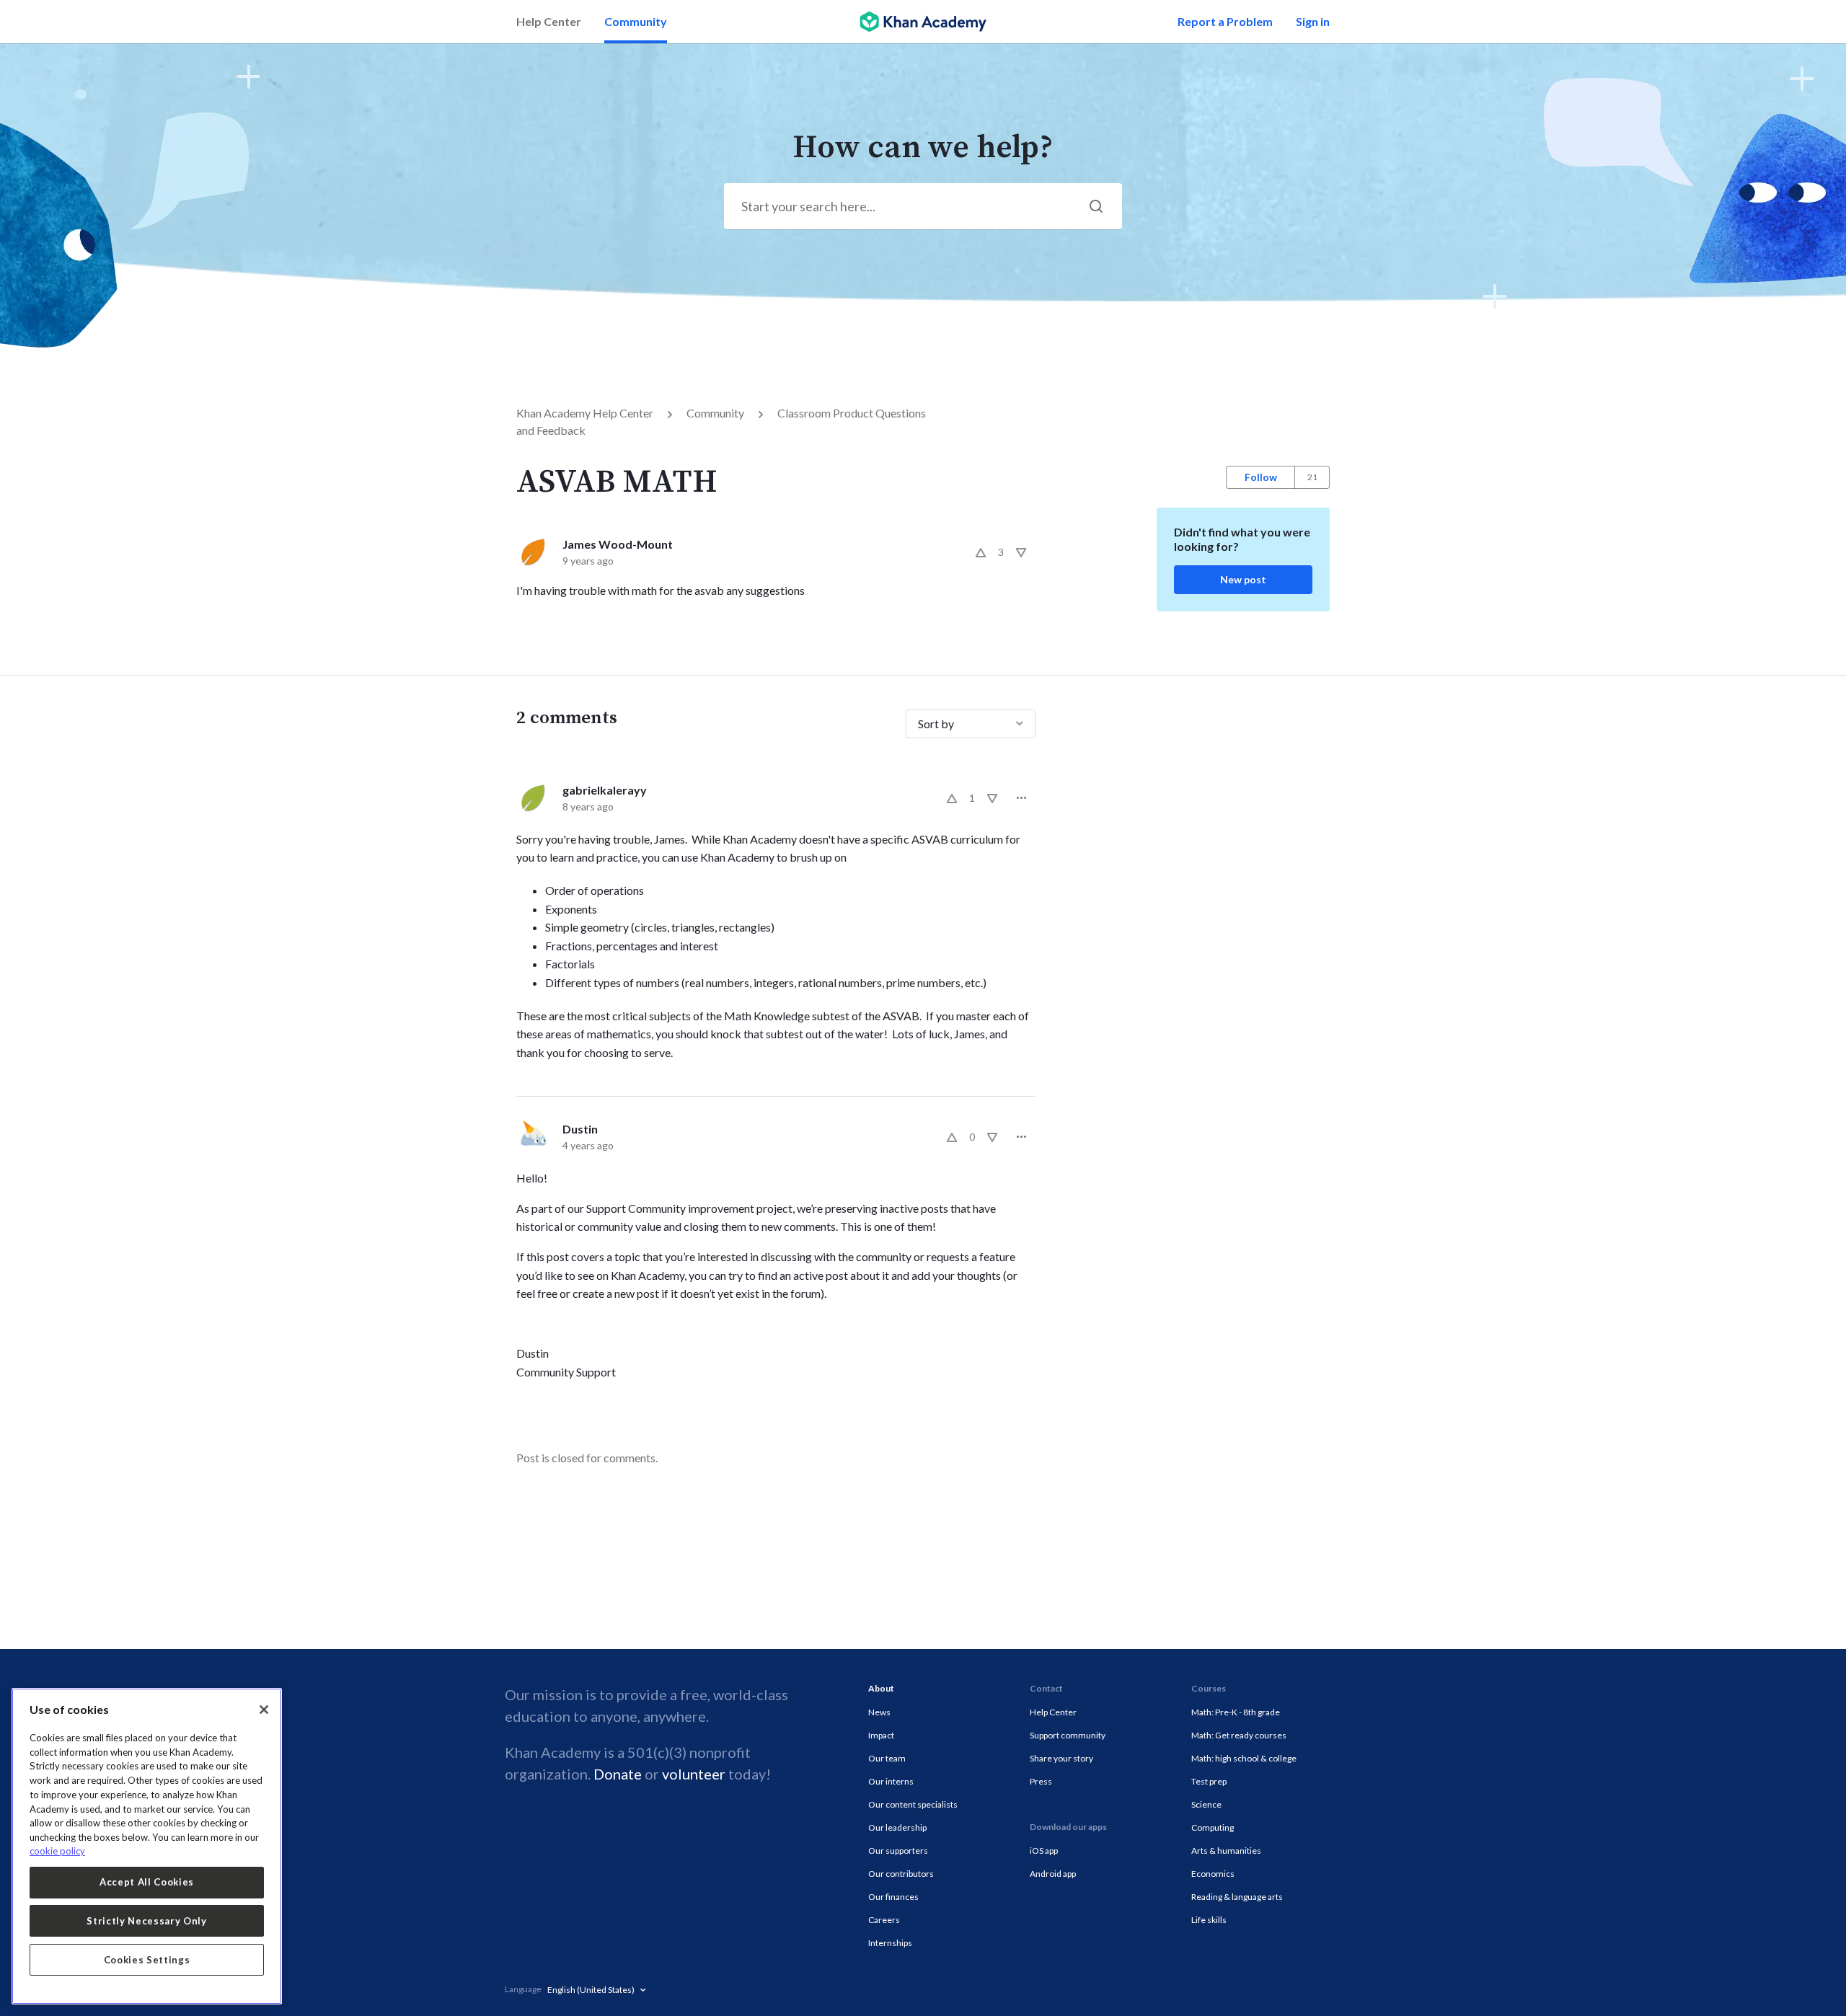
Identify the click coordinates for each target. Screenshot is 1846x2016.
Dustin (580, 1129)
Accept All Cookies (147, 1882)
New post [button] (1243, 579)
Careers (884, 1920)
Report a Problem (1225, 21)
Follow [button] (1261, 477)
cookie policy (57, 1851)
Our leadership (897, 1827)
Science (1206, 1804)
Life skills (1209, 1920)
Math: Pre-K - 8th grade (1236, 1712)
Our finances (893, 1897)
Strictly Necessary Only (146, 1921)
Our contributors (901, 1874)
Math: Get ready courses (1239, 1735)
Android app (1053, 1874)
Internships (890, 1943)
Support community (1068, 1735)
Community (636, 21)
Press (1041, 1781)
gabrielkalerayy (605, 790)
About (881, 1688)
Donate (618, 1774)
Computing (1213, 1827)
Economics (1213, 1874)
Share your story (1061, 1758)
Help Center (549, 21)
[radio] (981, 552)
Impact (881, 1735)
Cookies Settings (147, 1960)
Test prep (1209, 1781)
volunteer (694, 1774)
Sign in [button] (1313, 21)
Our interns (891, 1781)
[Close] (264, 1710)
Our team (887, 1758)
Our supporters (898, 1851)
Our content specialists (913, 1804)
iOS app (1044, 1851)
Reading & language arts (1237, 1897)
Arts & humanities (1226, 1851)
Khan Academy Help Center (585, 413)
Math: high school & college (1244, 1758)
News (879, 1712)
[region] (147, 1846)
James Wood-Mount (618, 544)
